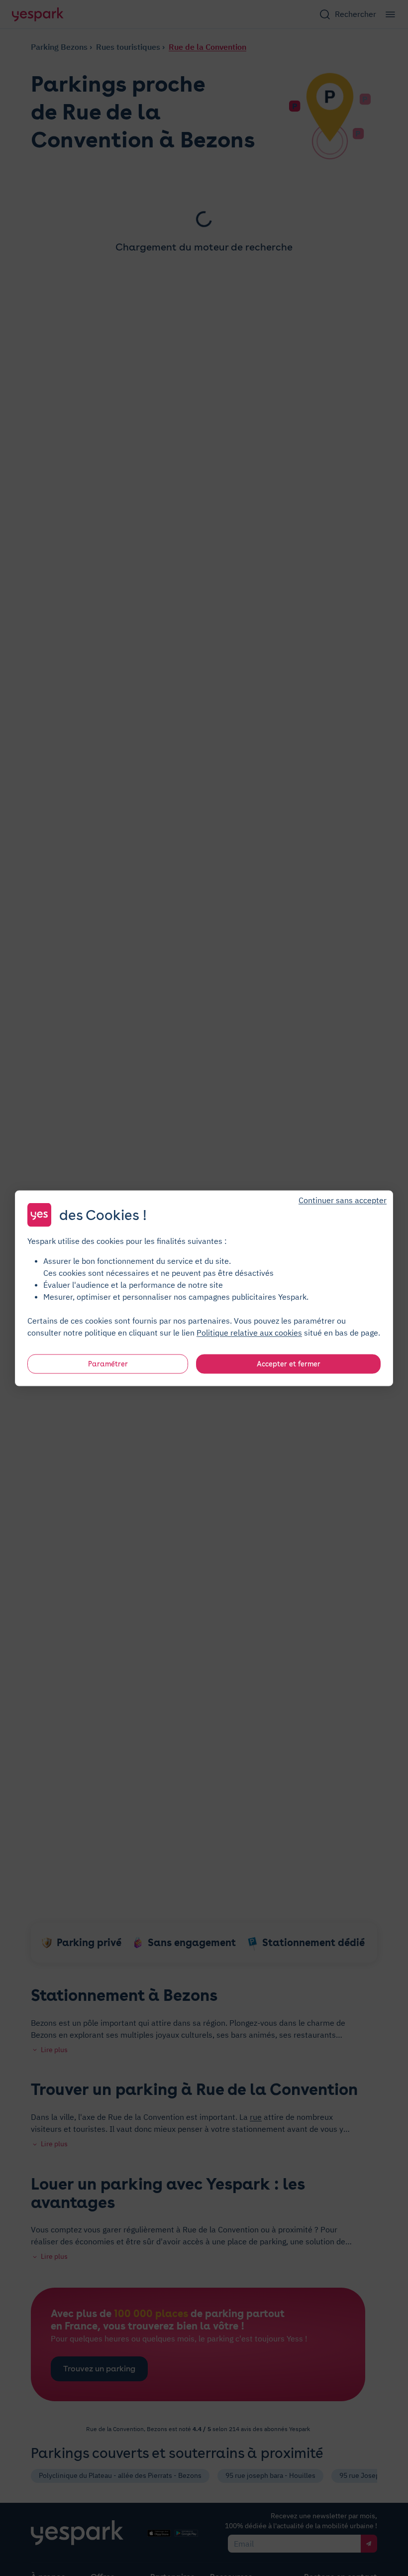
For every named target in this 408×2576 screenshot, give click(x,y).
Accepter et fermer (289, 1363)
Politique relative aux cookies (249, 1332)
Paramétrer (108, 1363)
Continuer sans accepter (343, 1200)
